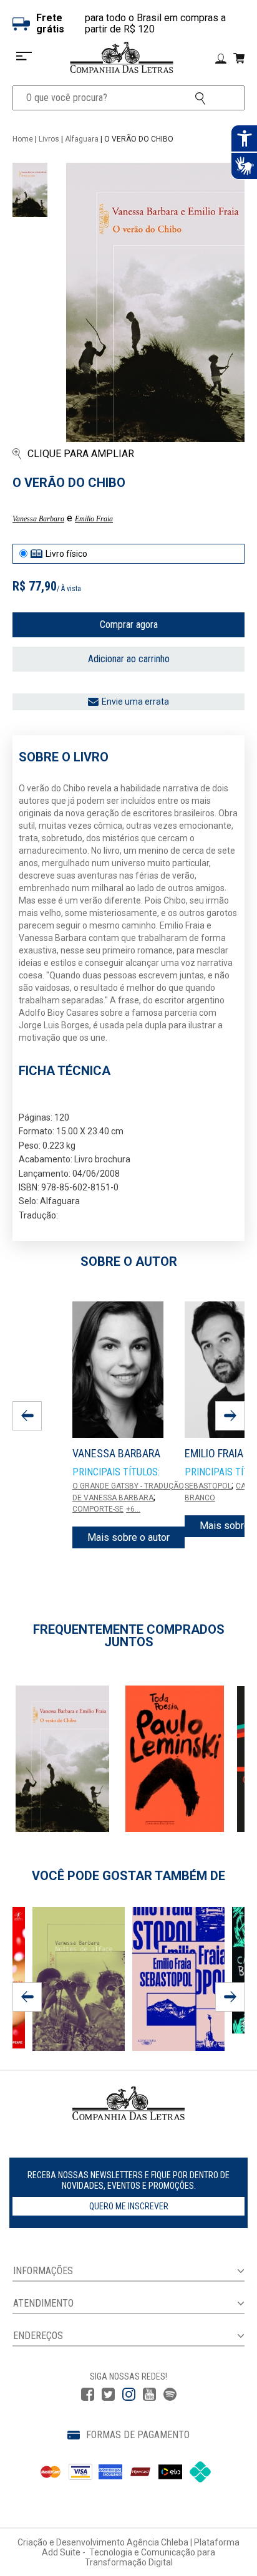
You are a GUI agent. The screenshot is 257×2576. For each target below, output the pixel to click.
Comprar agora (129, 625)
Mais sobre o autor (128, 1537)
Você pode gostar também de (128, 1876)
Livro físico (66, 554)
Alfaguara (82, 139)
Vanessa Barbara (38, 519)
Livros (49, 139)
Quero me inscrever (129, 2206)
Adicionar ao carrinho (129, 659)
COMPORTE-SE (98, 1509)
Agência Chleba (158, 2542)
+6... (133, 1509)
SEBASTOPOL (208, 1486)
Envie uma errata (135, 702)
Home (23, 139)
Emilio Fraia (94, 519)
